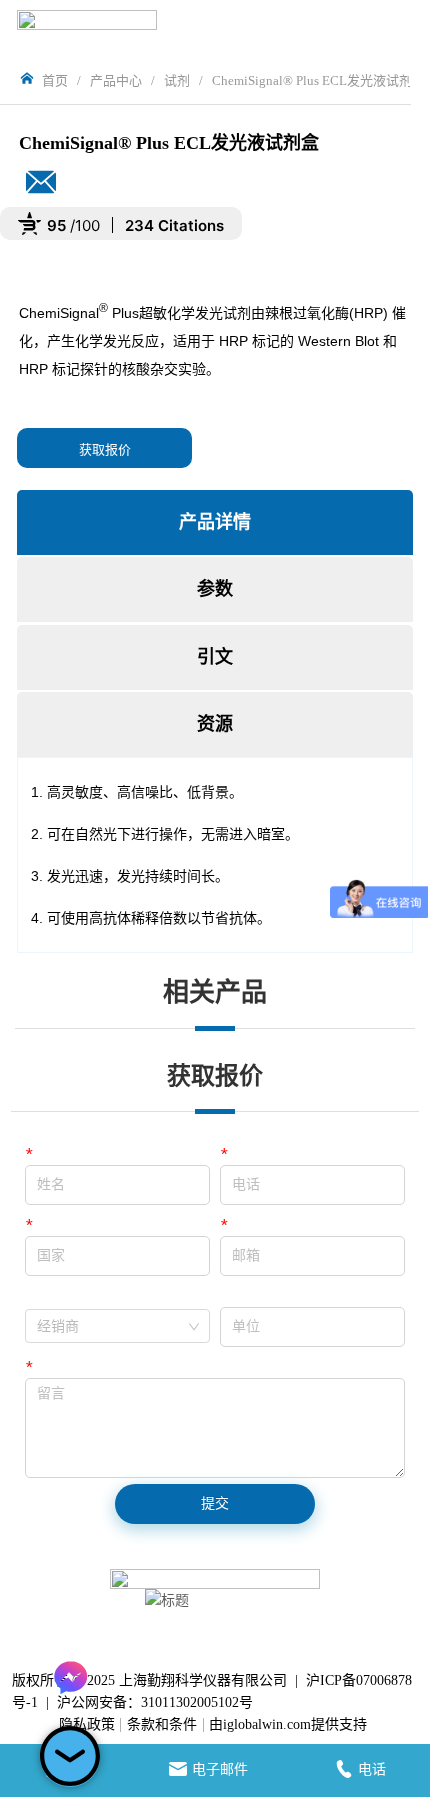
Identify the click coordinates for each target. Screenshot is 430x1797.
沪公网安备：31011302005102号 (155, 1702)
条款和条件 (162, 1724)
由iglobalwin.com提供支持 (288, 1724)
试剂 (177, 80)
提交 (215, 1503)
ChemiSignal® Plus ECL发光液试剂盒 (318, 80)
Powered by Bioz (47, 274)
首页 (55, 80)
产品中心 (116, 80)
